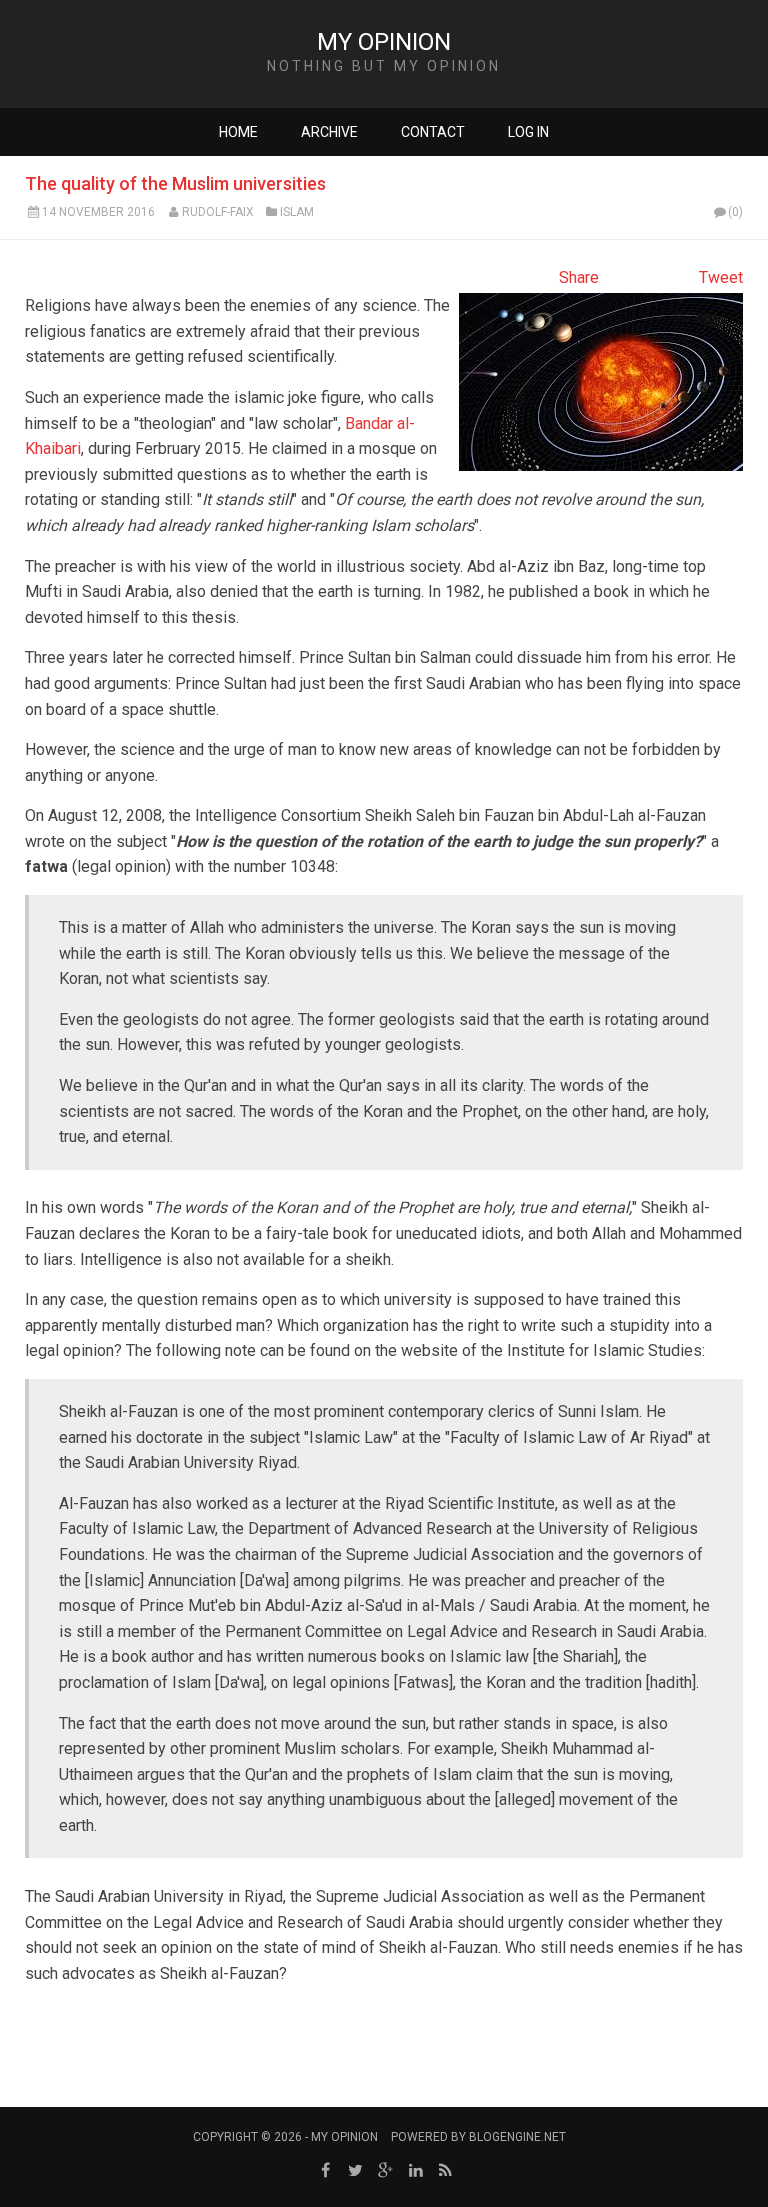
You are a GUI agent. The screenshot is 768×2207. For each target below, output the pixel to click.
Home (238, 132)
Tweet (721, 277)
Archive (329, 132)
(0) (735, 212)
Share (579, 277)
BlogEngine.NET (517, 2137)
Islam (297, 212)
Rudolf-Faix (218, 212)
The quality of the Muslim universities (175, 183)
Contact (433, 132)
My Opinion (384, 42)
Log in (528, 132)
